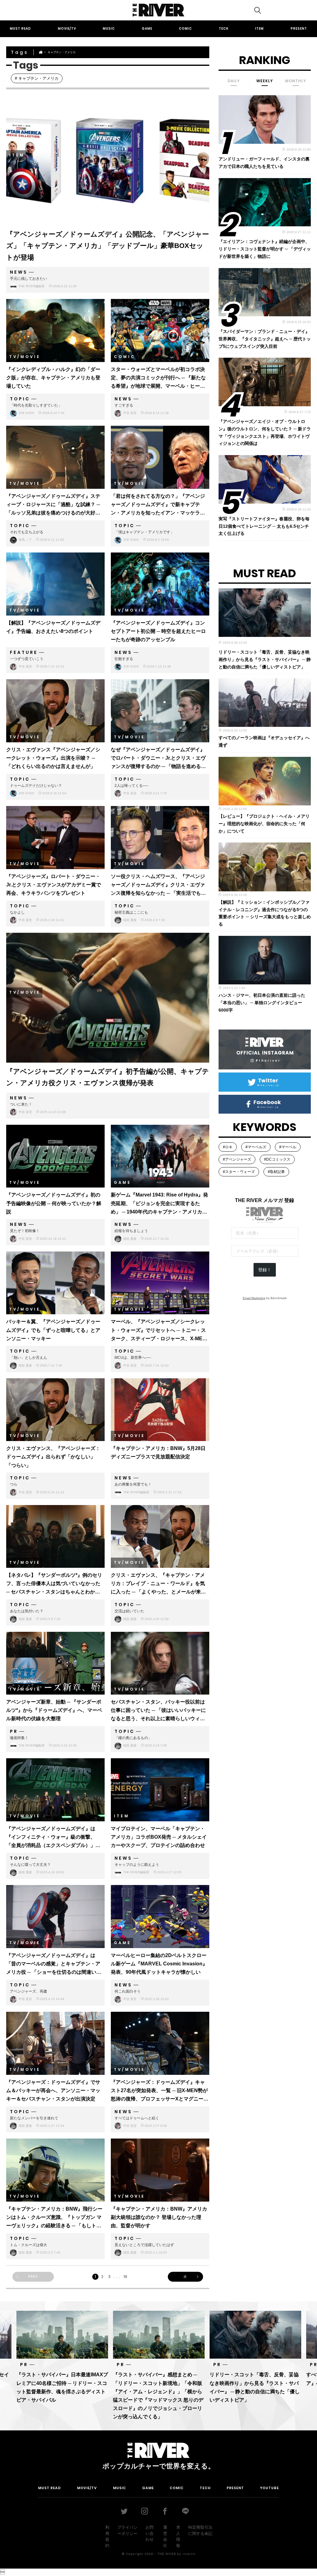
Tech (224, 29)
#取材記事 (276, 1172)
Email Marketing (254, 1298)
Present (299, 29)
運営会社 (165, 2536)
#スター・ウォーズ (239, 1172)
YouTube (269, 2488)
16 (125, 2277)
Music (109, 29)
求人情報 (178, 2536)
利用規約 (107, 2536)
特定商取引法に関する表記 (200, 2530)
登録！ (265, 1270)
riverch (189, 2554)
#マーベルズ (256, 1147)
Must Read (20, 29)
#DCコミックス (277, 1159)
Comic (185, 29)
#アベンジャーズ (237, 1159)
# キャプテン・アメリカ (37, 78)
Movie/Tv (67, 29)
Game (147, 29)
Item (259, 29)
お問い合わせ (150, 2533)
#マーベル (288, 1147)
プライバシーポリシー (127, 2530)
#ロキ (228, 1147)
